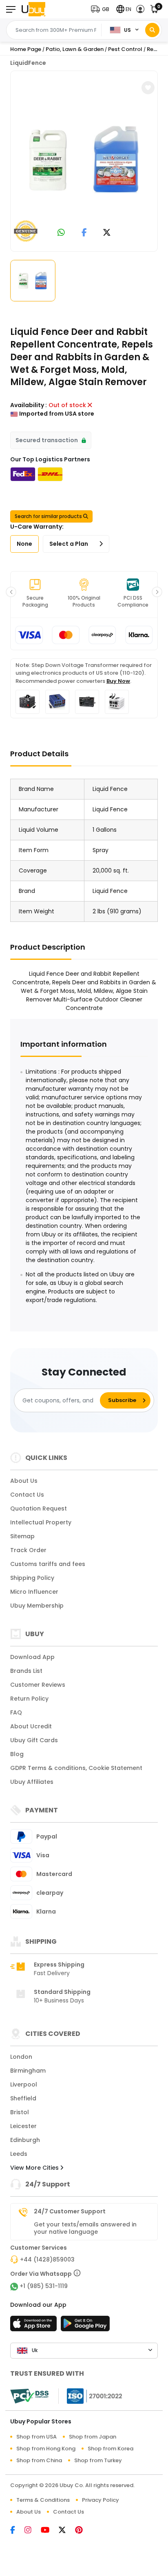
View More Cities (35, 2168)
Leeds (19, 2154)
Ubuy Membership (37, 1606)
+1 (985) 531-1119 (44, 2286)
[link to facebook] (84, 233)
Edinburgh (25, 2140)
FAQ (16, 1712)
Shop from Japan (93, 2437)
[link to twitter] (107, 233)
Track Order (28, 1550)
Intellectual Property (41, 1522)
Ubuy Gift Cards (34, 1740)
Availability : (29, 405)
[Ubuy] (33, 9)
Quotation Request (39, 1508)
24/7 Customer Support (70, 2211)
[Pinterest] (83, 2531)
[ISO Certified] (91, 2395)
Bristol (20, 2112)
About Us (24, 1481)
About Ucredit (31, 1726)
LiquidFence (28, 63)
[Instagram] (33, 2531)
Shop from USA (36, 2437)
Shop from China (39, 2460)
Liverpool (24, 2084)
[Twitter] (67, 2531)
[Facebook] (17, 2531)
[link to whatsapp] (61, 233)
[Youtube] (50, 2531)
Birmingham (28, 2071)
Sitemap (22, 1536)
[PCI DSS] (29, 2396)
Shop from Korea (111, 2449)
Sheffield (23, 2098)
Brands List (26, 1671)
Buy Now (118, 681)
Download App (32, 1657)
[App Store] (35, 2326)
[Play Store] (85, 2326)
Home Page (26, 49)
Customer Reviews (38, 1685)
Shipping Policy (32, 1578)
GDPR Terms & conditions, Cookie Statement (76, 1768)
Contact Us (27, 1495)
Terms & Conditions (43, 2500)
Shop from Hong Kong (46, 2449)
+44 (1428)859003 (47, 2259)
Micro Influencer (34, 1592)
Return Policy (29, 1699)
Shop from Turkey (98, 2460)
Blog (17, 1754)
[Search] (152, 30)
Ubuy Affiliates (32, 1782)
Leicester (23, 2126)
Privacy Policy (101, 2500)
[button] (102, 9)
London (21, 2057)
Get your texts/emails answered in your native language (85, 2228)
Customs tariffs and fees (48, 1564)
